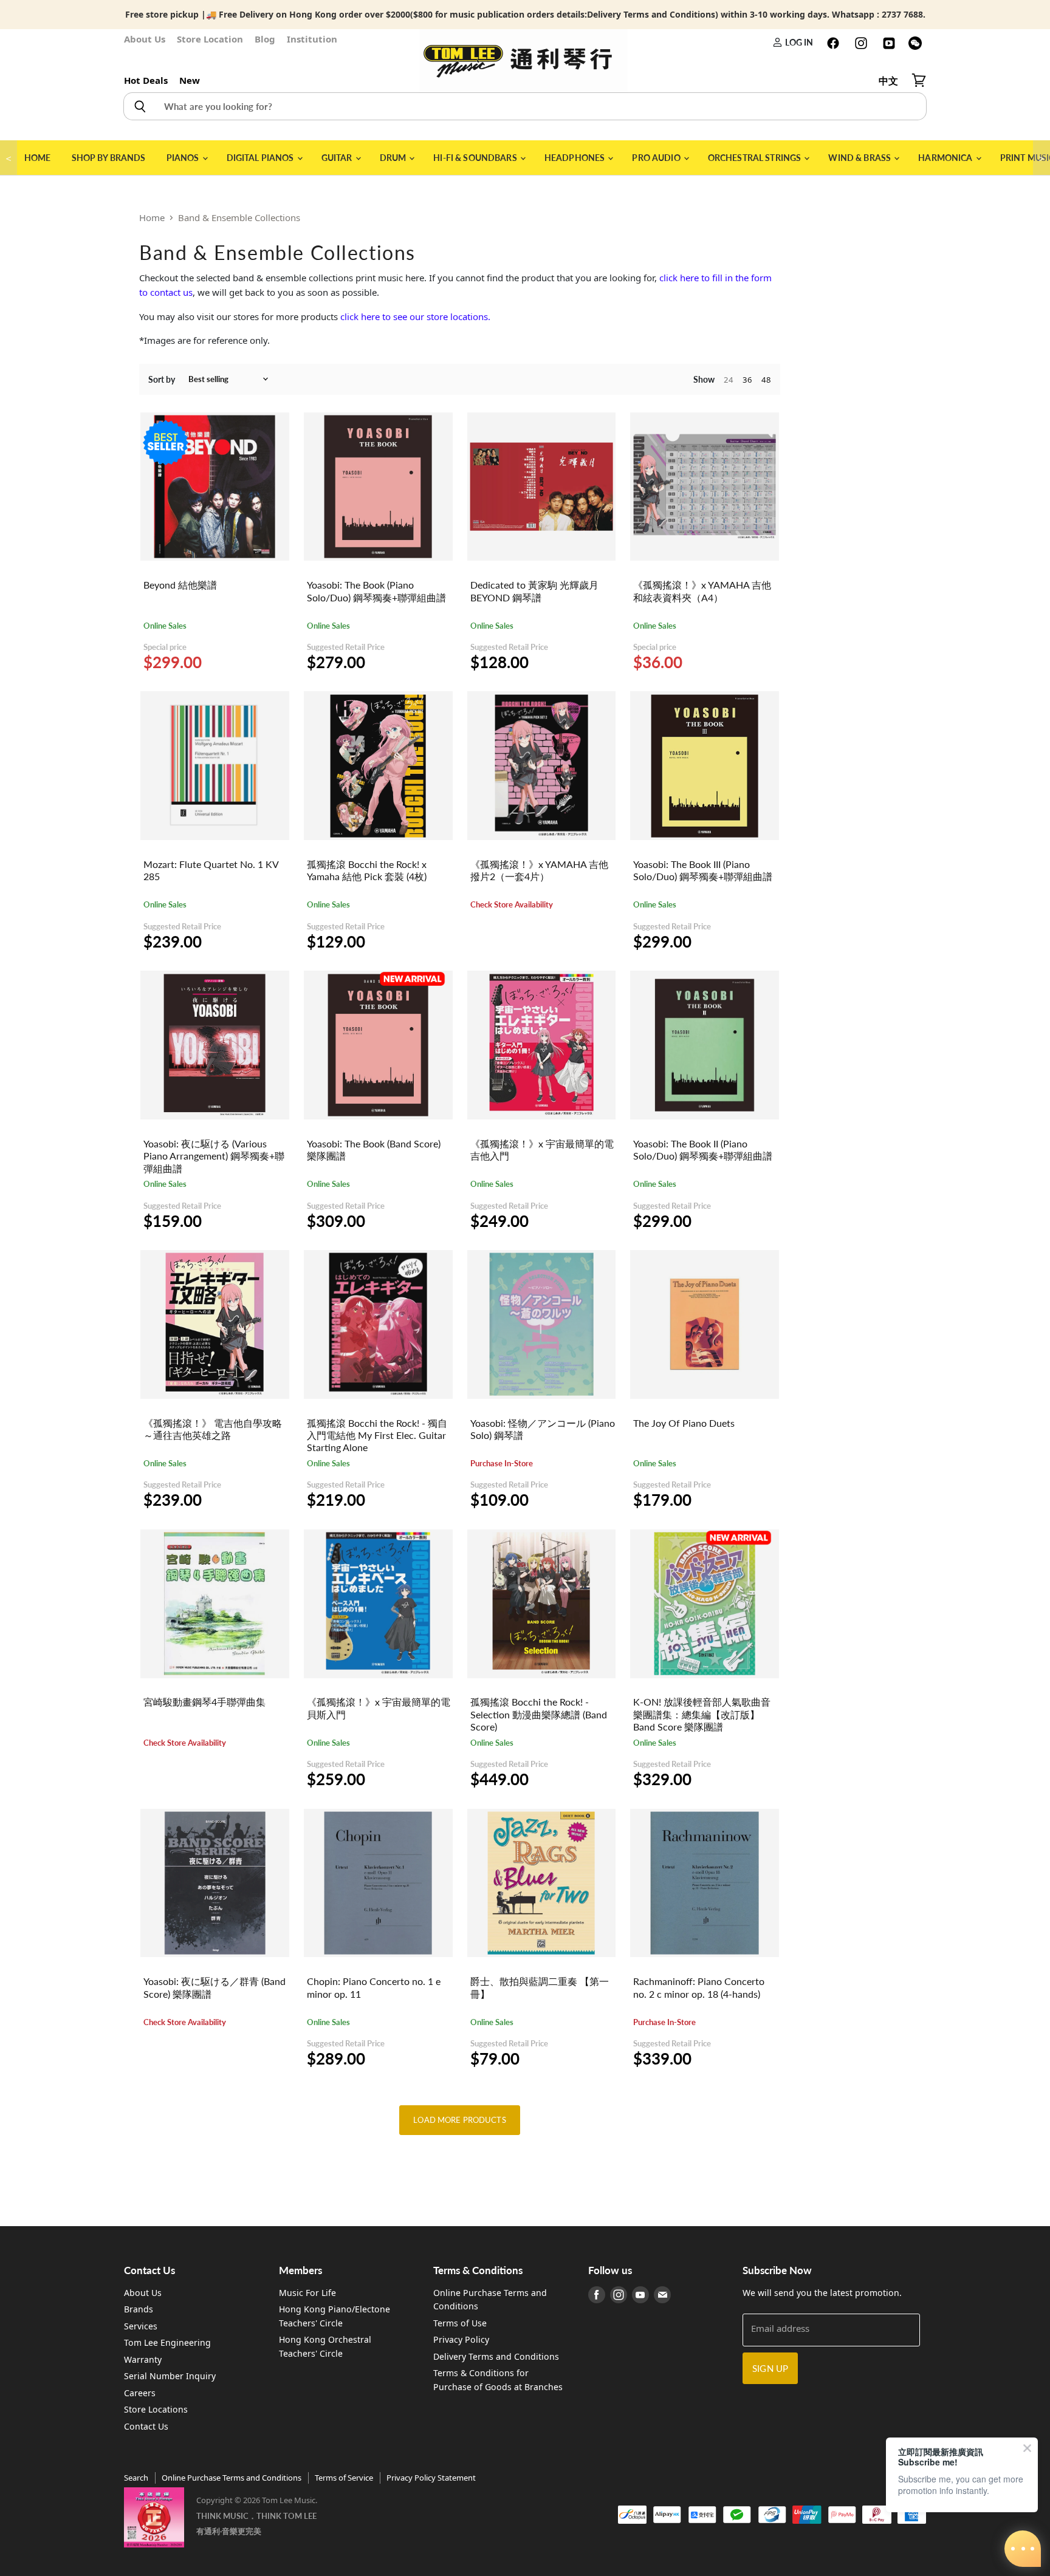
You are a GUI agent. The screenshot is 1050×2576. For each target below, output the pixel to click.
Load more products (459, 2120)
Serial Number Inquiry (170, 2376)
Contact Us (146, 2426)
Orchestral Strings (756, 158)
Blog (265, 39)
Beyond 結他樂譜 (180, 585)
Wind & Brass (860, 158)
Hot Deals (146, 80)
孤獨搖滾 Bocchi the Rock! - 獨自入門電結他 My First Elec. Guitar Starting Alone (377, 1436)
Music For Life (307, 2293)
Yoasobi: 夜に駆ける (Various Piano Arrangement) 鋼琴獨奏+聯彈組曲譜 (214, 1156)
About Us (145, 39)
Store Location (210, 39)
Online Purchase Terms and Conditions (232, 2478)
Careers (140, 2393)
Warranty (143, 2359)
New (190, 80)
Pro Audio (657, 158)
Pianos (184, 158)
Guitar (338, 158)
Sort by (162, 379)
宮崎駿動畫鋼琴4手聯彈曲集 (204, 1702)
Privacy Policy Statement (431, 2478)
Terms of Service (344, 2478)
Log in (798, 42)
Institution (312, 39)
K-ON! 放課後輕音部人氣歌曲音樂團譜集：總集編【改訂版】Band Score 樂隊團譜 (702, 1714)
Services (141, 2326)
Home (38, 158)
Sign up (770, 2368)
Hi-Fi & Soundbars (476, 158)
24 (729, 380)
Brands (139, 2309)
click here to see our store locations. (415, 316)
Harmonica (946, 158)
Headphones (576, 158)
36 (747, 380)
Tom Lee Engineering (167, 2342)
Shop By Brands (109, 158)
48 (766, 380)
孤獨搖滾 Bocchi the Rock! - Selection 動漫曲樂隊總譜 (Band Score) (539, 1714)
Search (136, 2478)
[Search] (139, 106)
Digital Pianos (261, 158)
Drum (394, 158)
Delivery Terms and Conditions (496, 2356)
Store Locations (156, 2409)
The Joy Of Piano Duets (684, 1423)
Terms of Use (460, 2323)
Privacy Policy (461, 2339)
